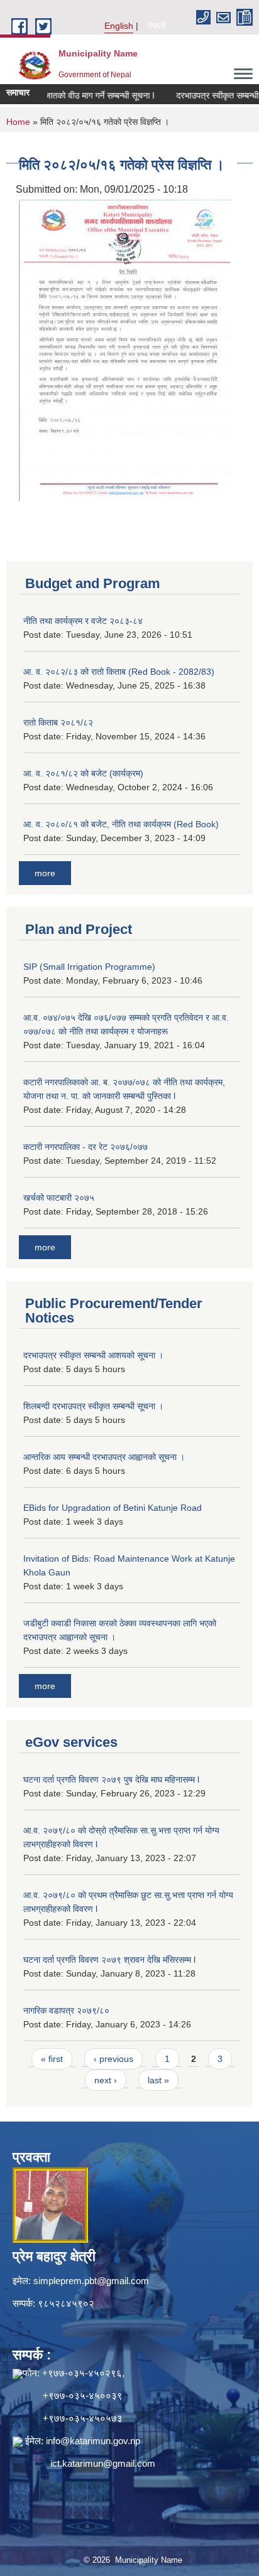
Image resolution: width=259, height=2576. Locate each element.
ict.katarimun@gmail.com (103, 2463)
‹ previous (113, 2059)
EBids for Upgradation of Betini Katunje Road (113, 1508)
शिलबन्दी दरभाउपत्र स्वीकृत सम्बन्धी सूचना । (93, 1406)
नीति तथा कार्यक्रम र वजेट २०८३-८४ (83, 621)
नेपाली (157, 26)
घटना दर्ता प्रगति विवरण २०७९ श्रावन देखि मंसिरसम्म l (109, 1960)
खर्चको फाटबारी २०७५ (59, 1198)
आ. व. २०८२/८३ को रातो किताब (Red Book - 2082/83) (119, 672)
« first (52, 2059)
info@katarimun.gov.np (93, 2441)
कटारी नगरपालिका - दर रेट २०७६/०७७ (85, 1147)
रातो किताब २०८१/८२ (58, 722)
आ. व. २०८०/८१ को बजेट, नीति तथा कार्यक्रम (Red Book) (121, 824)
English (119, 26)
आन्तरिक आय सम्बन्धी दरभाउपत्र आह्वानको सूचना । (104, 1457)
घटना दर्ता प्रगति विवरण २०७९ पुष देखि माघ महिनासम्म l (111, 1779)
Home (18, 122)
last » (158, 2080)
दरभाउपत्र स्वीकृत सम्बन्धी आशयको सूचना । (93, 1355)
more (45, 873)
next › (106, 2080)
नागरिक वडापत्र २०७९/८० (66, 2010)
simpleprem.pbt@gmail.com (91, 2281)
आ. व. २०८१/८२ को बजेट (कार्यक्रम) (83, 773)
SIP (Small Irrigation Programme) (89, 967)
